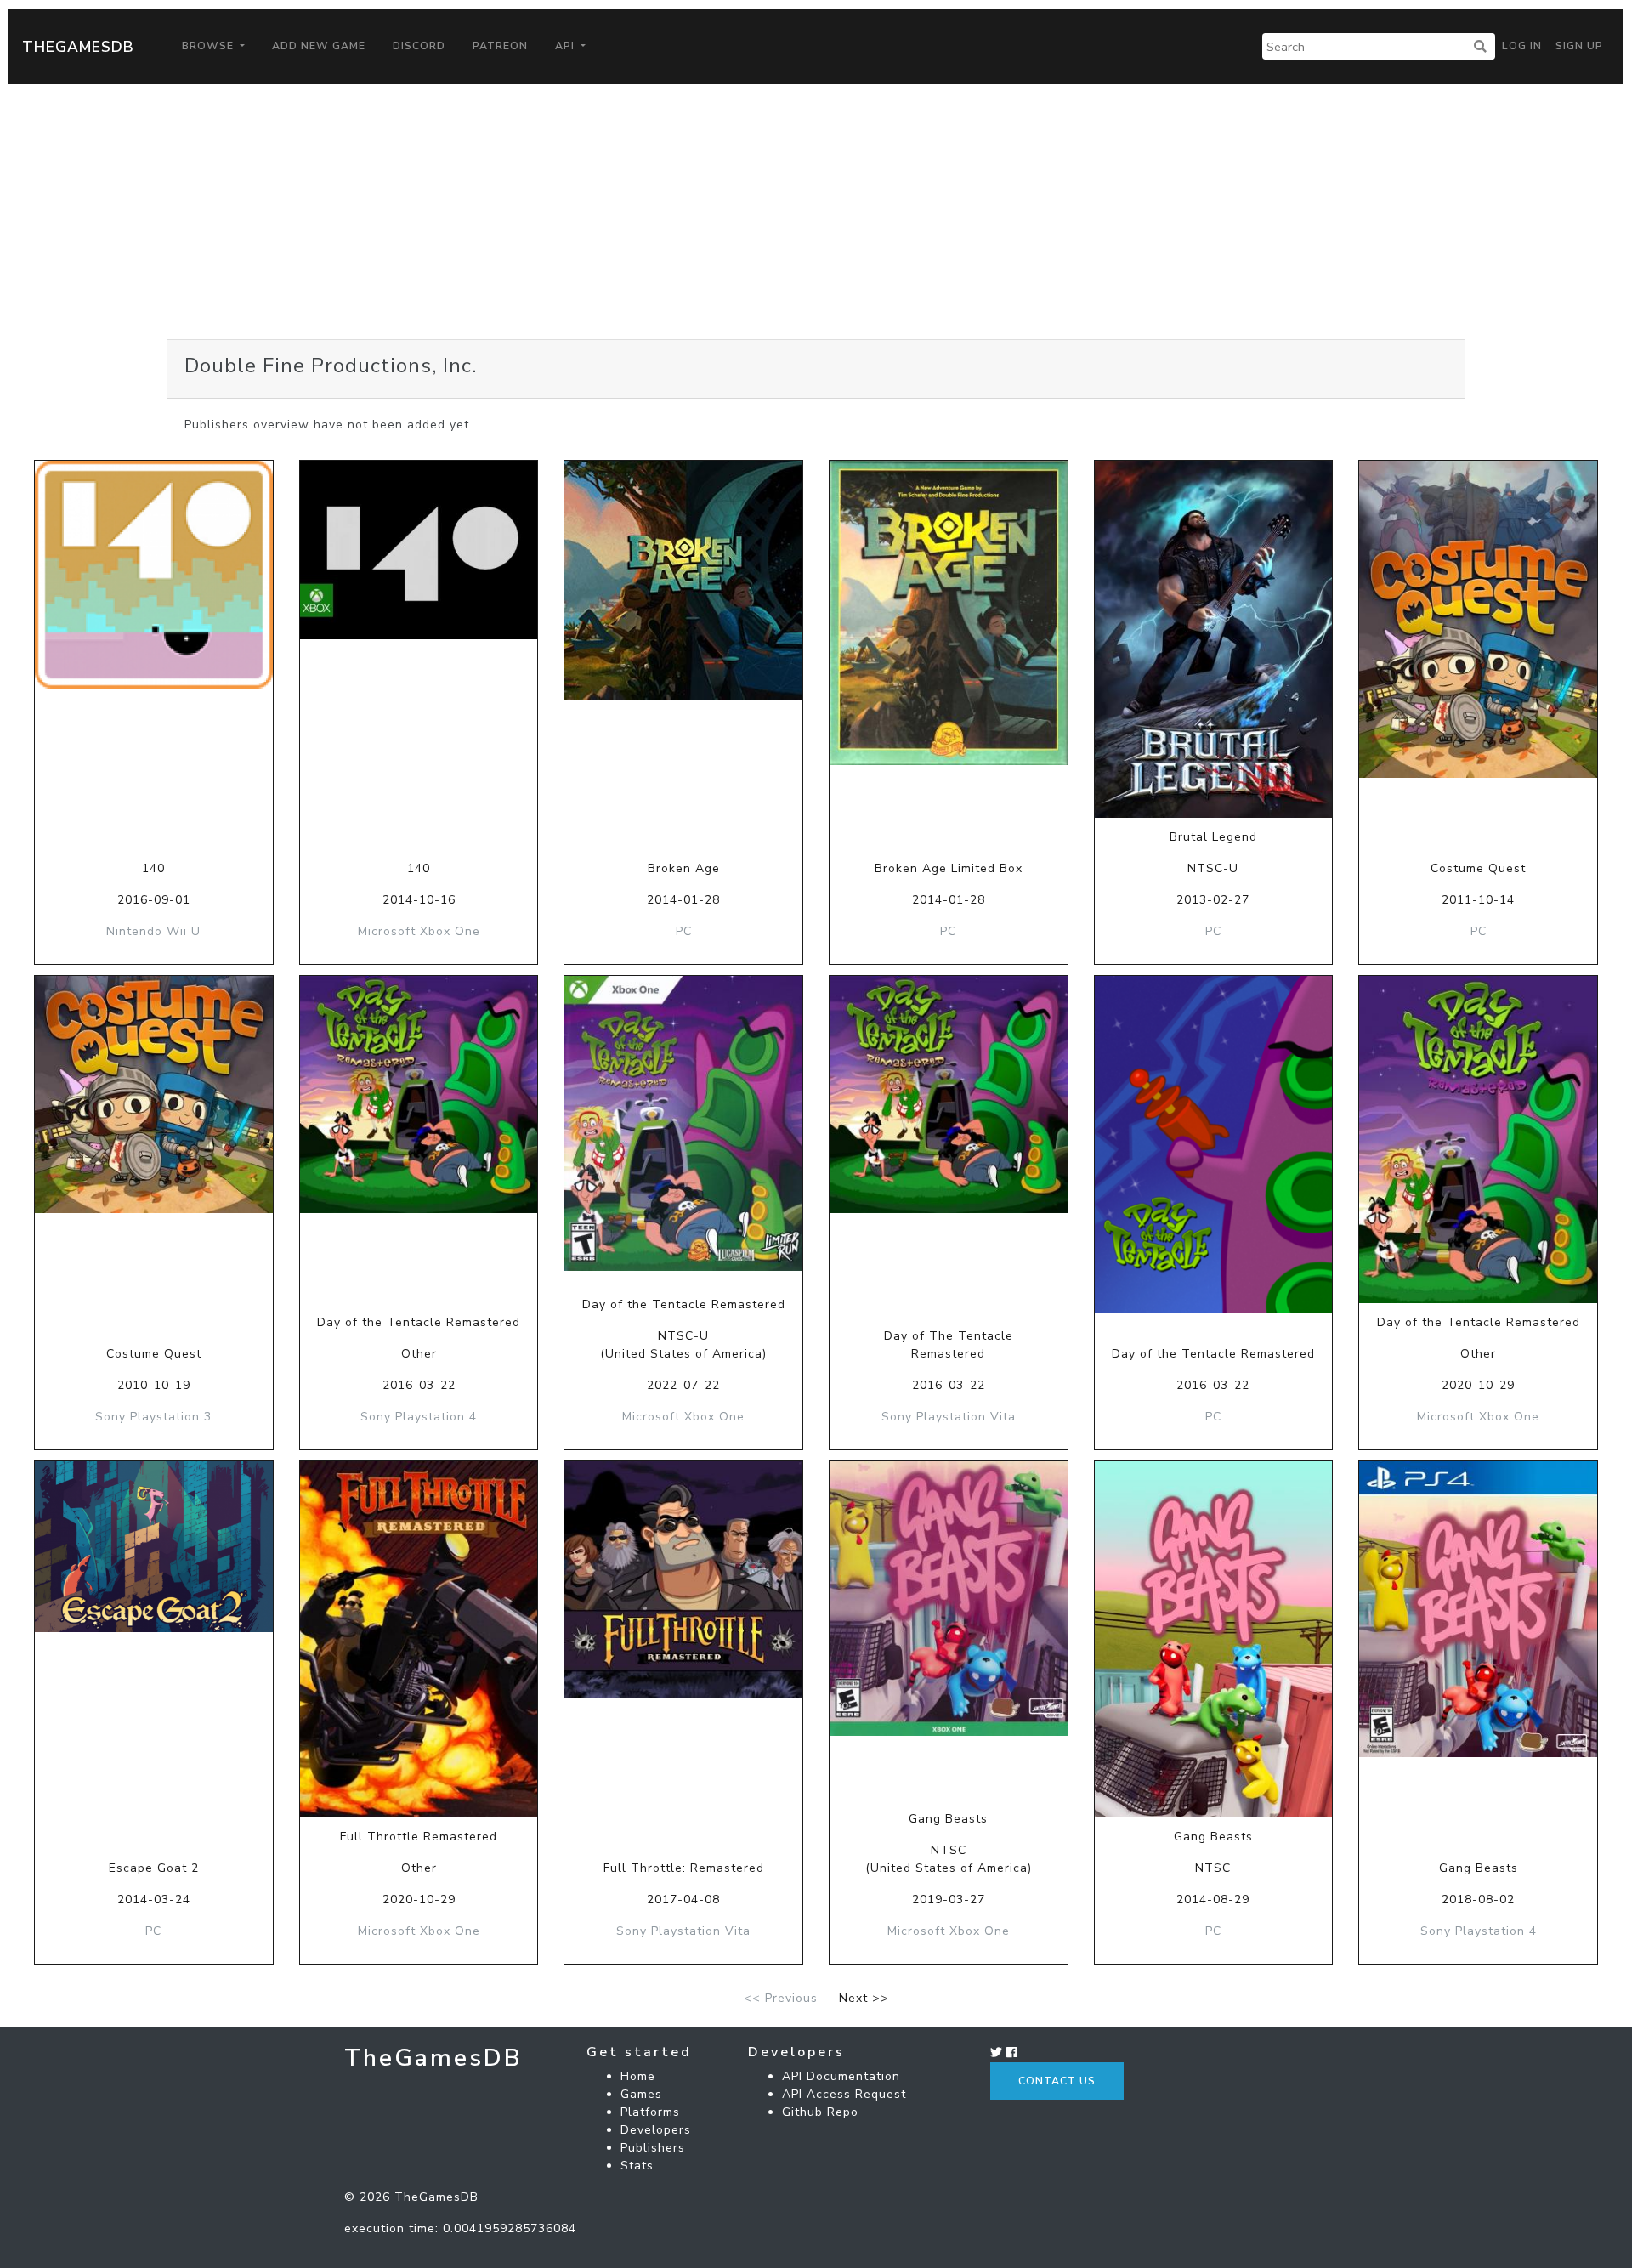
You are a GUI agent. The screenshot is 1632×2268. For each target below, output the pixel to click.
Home (638, 2076)
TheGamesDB (78, 47)
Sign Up (1579, 46)
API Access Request (844, 2094)
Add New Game (319, 46)
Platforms (650, 2112)
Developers (656, 2130)
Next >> (864, 1998)
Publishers (653, 2148)
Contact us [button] (1057, 2081)
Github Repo (820, 2112)
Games (641, 2094)
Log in (1522, 46)
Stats (637, 2166)
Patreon (500, 46)
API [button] (567, 46)
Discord (419, 46)
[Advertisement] (816, 212)
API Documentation (841, 2076)
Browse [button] (210, 46)
